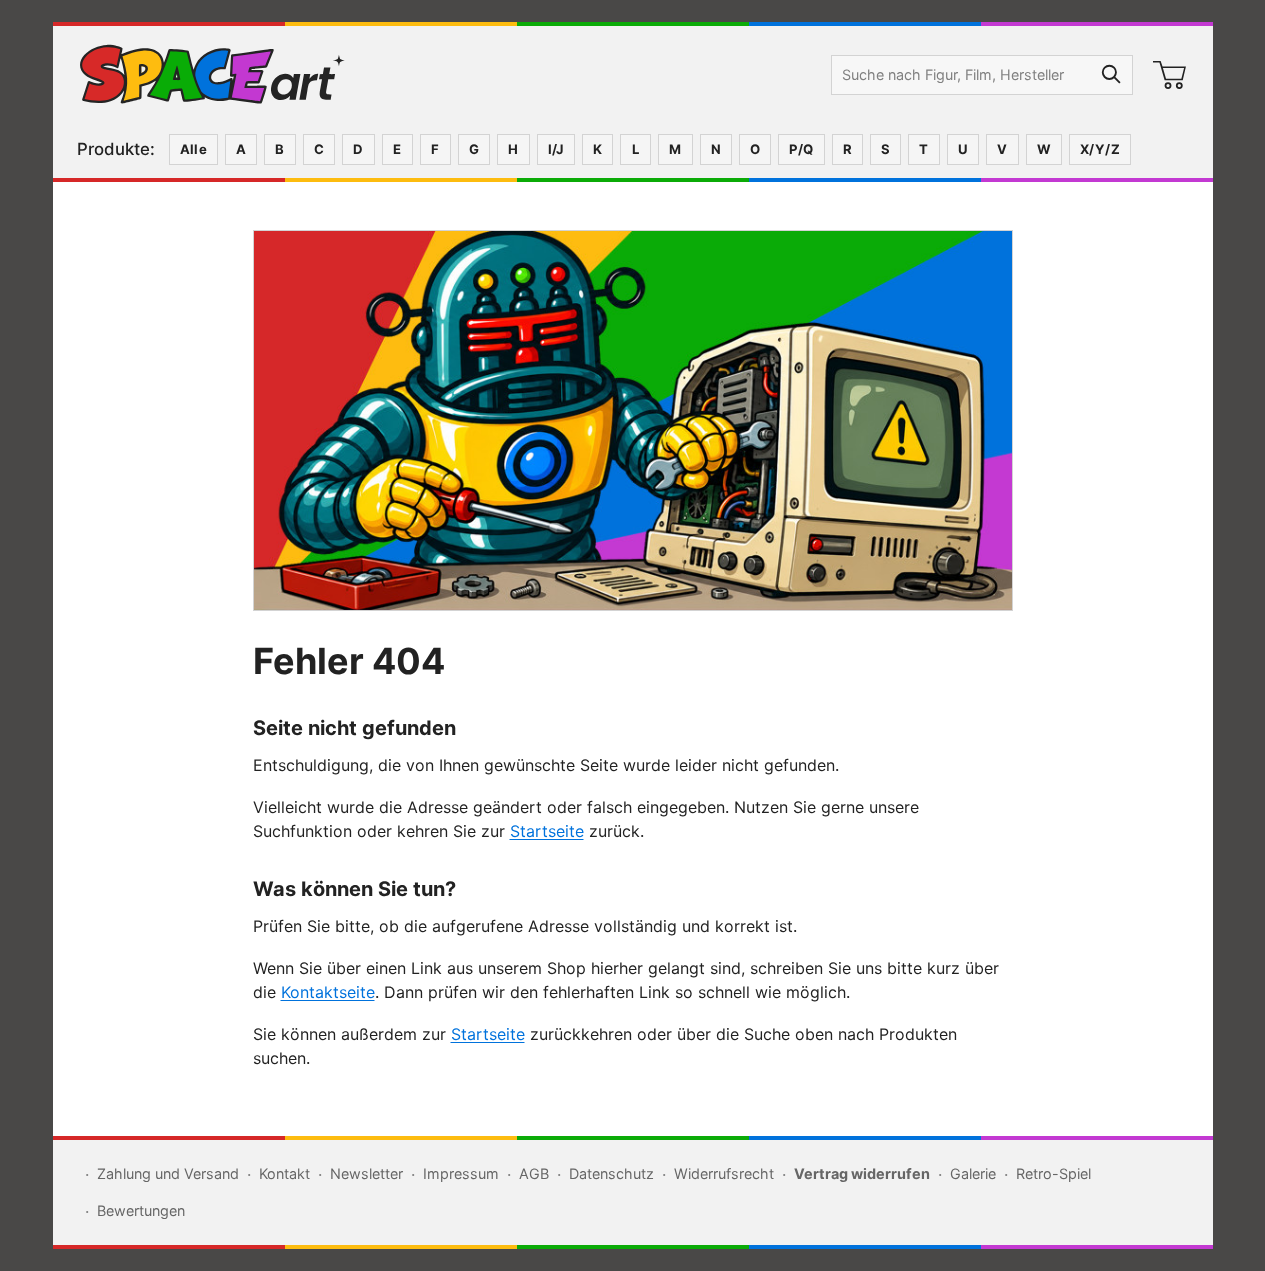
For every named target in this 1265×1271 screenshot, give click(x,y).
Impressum (461, 1173)
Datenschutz (611, 1173)
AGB (534, 1173)
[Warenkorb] (1170, 75)
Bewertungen (141, 1210)
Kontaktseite (328, 992)
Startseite (547, 831)
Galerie (973, 1173)
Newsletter (366, 1173)
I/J (556, 149)
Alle (194, 149)
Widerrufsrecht (724, 1173)
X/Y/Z (1100, 149)
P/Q (801, 149)
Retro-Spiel (1053, 1173)
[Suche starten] (1112, 75)
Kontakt (284, 1173)
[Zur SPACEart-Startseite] (212, 75)
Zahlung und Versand (168, 1173)
